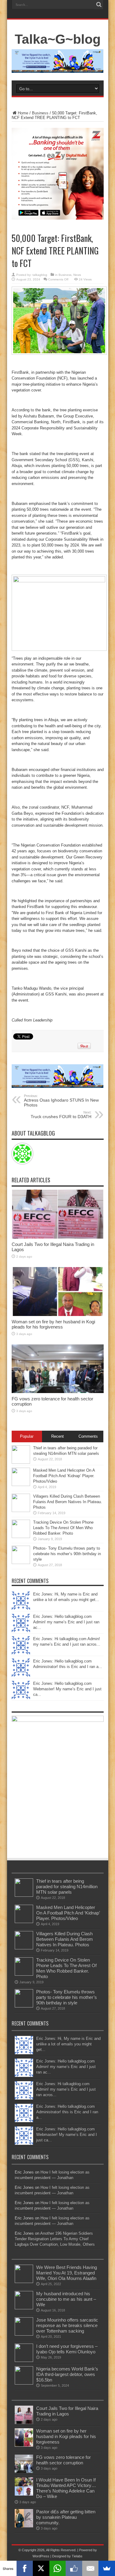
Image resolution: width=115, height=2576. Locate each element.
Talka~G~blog (58, 39)
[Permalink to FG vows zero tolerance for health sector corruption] (58, 1392)
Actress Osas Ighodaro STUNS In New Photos (61, 1101)
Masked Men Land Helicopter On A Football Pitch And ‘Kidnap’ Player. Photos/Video (64, 1476)
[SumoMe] (107, 2568)
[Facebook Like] (74, 2568)
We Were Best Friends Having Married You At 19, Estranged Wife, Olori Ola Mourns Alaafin (67, 2273)
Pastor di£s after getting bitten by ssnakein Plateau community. (66, 2517)
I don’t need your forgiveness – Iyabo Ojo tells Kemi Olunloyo (67, 2349)
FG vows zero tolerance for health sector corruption (63, 2460)
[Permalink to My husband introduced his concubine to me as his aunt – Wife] (24, 2308)
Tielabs (77, 2556)
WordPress (41, 2556)
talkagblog (40, 275)
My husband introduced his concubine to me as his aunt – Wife (66, 2299)
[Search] (99, 5)
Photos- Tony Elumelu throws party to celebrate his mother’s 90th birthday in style (67, 1554)
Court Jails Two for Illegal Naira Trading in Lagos (67, 2411)
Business (40, 113)
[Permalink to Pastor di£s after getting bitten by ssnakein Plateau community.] (24, 2526)
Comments (88, 1436)
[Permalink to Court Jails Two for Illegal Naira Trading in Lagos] (58, 1237)
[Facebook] (25, 2568)
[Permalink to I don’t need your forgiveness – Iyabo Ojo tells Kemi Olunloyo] (24, 2361)
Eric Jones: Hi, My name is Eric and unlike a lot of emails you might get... (68, 2044)
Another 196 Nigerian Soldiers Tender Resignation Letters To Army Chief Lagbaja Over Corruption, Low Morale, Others (55, 2239)
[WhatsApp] (58, 2568)
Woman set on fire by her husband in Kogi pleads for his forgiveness (53, 1324)
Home (23, 113)
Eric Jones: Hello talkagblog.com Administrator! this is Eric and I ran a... (67, 2112)
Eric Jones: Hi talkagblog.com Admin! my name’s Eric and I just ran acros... (66, 2089)
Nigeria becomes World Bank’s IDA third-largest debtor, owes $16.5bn (67, 2374)
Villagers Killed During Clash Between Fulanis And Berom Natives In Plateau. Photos (68, 1502)
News (77, 275)
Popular (27, 1436)
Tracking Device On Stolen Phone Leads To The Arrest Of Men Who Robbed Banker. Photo (63, 1528)
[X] (41, 2568)
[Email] (90, 2568)
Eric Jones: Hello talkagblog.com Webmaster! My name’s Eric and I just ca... (67, 1689)
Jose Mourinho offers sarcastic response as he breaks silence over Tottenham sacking (67, 2325)
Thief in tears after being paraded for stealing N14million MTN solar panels (67, 1887)
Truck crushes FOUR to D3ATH (61, 1115)
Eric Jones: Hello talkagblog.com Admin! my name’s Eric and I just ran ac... (66, 1622)
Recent (57, 1436)
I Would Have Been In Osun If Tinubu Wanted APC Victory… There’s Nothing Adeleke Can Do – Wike (66, 2488)
